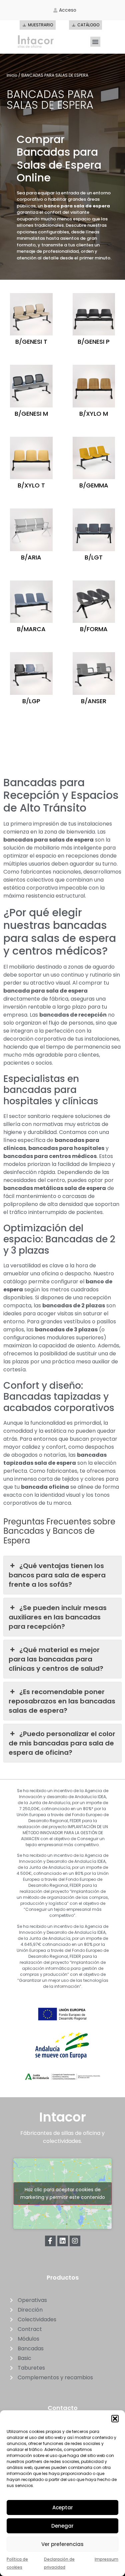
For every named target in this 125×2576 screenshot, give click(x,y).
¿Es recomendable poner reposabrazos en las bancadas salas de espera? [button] (62, 1701)
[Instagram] (75, 2241)
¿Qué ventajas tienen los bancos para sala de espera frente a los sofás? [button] (57, 1575)
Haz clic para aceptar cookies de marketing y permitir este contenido (63, 2193)
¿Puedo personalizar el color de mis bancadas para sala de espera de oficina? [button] (62, 1743)
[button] (115, 2419)
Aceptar (63, 2507)
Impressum (106, 2559)
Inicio (12, 75)
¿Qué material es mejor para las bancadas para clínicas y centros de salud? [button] (56, 1659)
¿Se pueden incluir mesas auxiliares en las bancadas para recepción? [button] (58, 1617)
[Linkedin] (63, 2241)
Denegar (62, 2526)
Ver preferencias (62, 2544)
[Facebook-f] (50, 2241)
